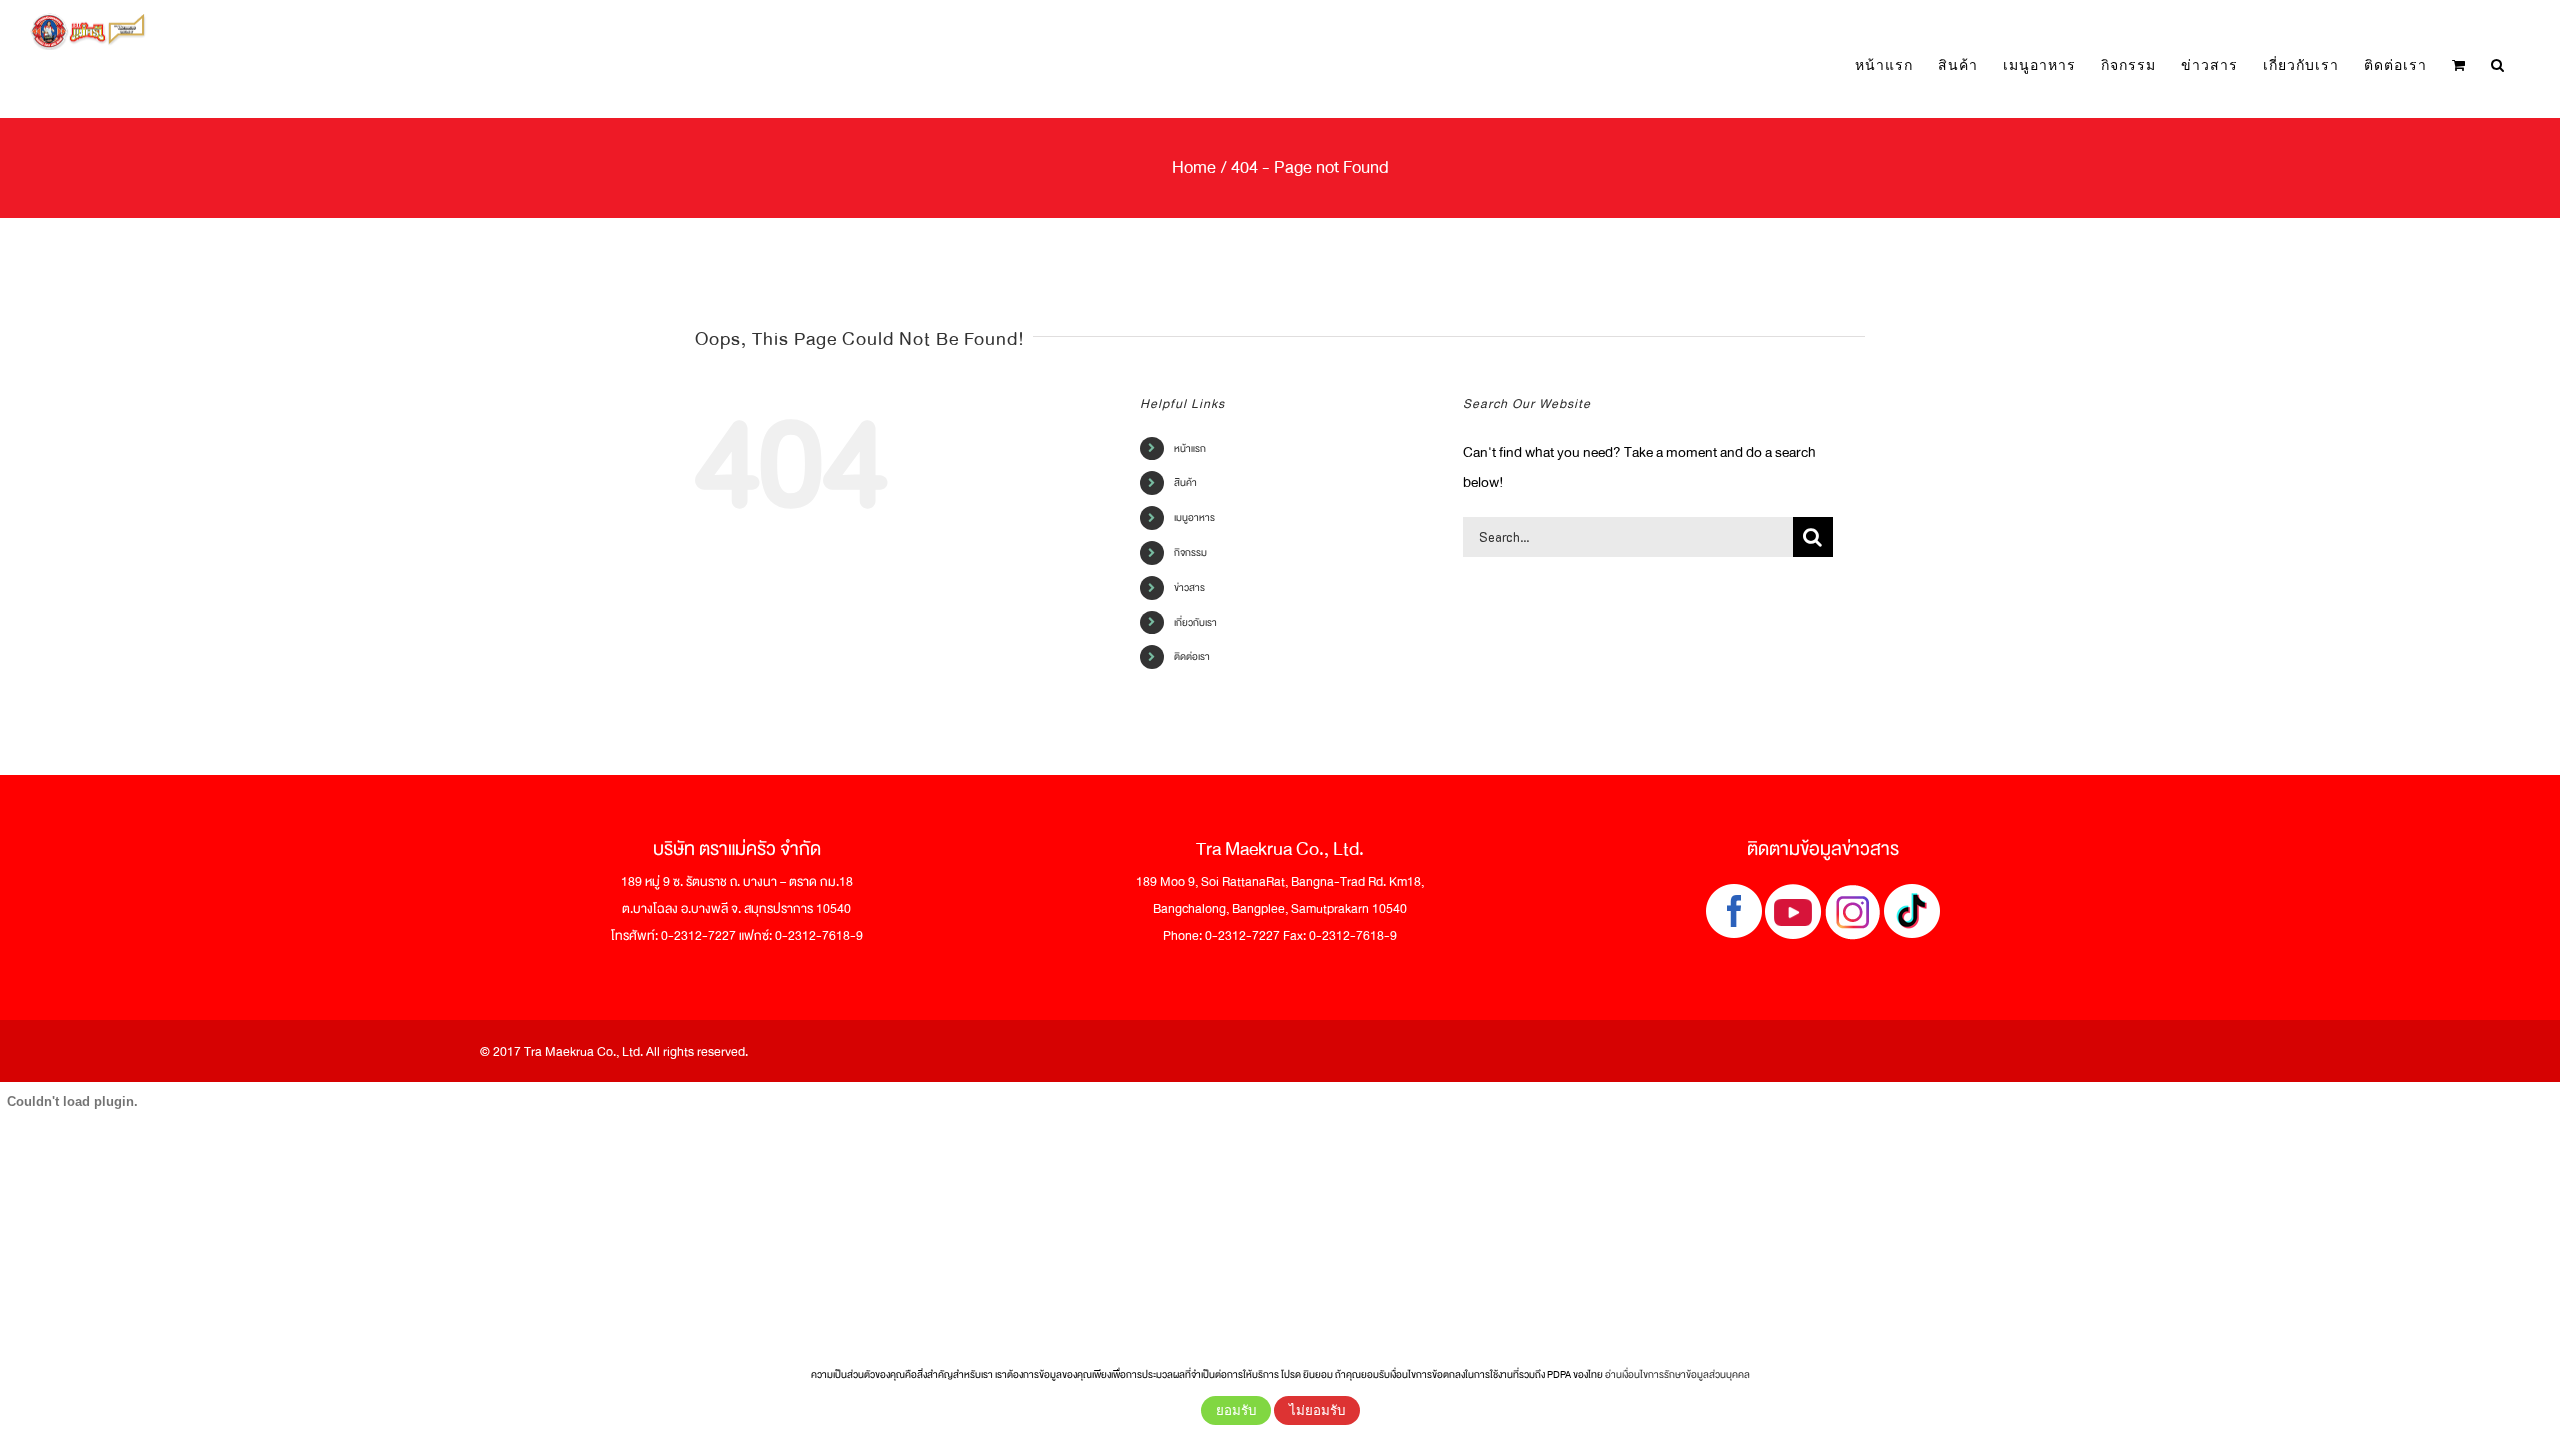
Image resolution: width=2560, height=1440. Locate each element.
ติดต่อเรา (1192, 656)
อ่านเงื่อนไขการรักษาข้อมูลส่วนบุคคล (1677, 1374)
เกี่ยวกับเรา (1195, 622)
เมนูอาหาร (1194, 517)
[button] (2498, 65)
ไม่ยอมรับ (1317, 1410)
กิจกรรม (1190, 552)
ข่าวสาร (1189, 587)
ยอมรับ (1236, 1410)
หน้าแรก (1190, 448)
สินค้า (1185, 482)
